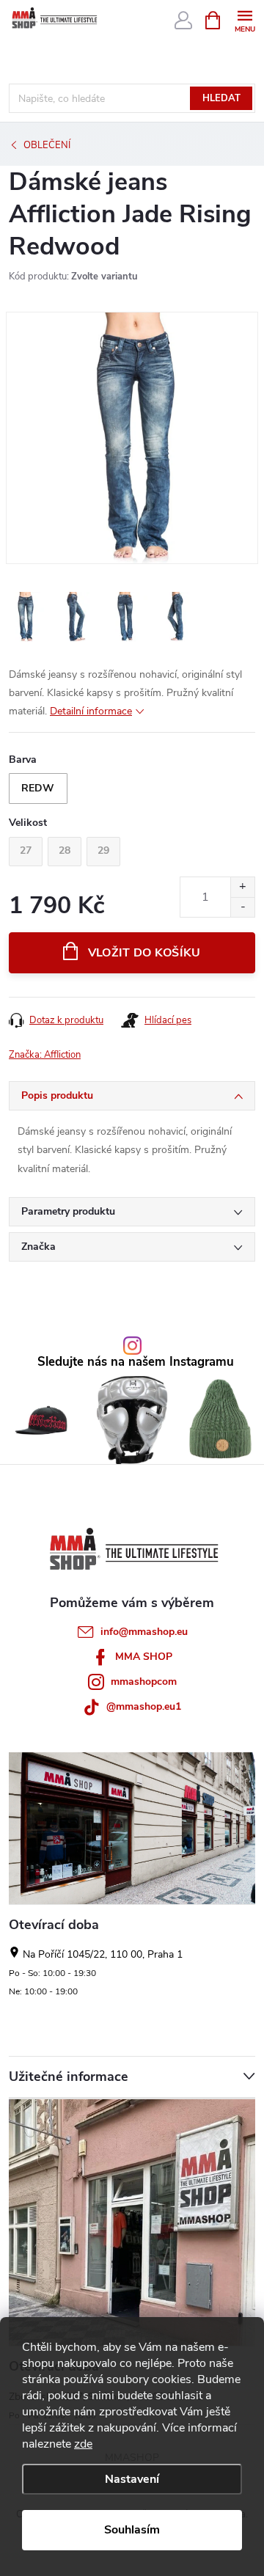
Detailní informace (91, 711)
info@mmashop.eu (144, 1632)
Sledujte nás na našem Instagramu (136, 1362)
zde (83, 2444)
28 (65, 850)
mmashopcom (144, 1682)
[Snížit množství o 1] (242, 907)
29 (103, 850)
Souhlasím (132, 2530)
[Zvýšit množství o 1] (242, 887)
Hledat (221, 98)
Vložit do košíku (144, 953)
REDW (38, 788)
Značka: (45, 1055)
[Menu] (245, 19)
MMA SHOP (144, 1657)
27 (26, 850)
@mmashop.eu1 (144, 1706)
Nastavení (132, 2479)
